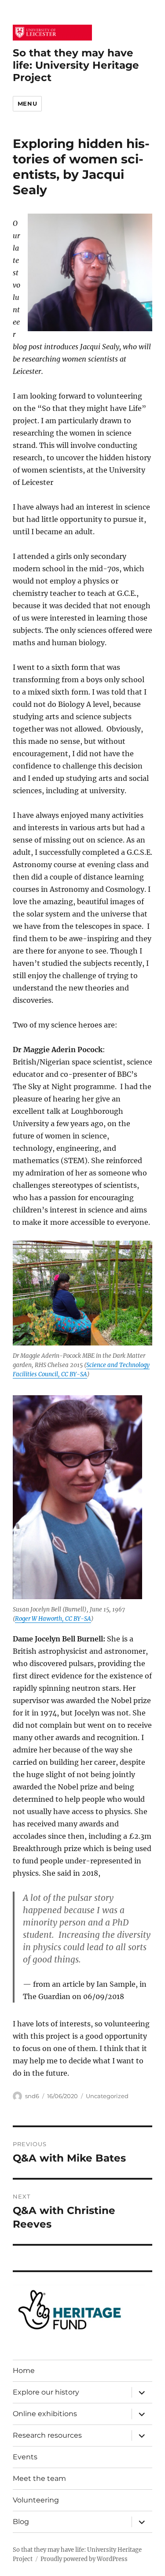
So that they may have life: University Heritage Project (76, 65)
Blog (21, 2522)
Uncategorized (107, 2096)
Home (24, 2371)
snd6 (32, 2096)
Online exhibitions (45, 2414)
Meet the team (39, 2478)
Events (25, 2457)
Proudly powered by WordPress (84, 2559)
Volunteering (36, 2500)
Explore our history (46, 2392)
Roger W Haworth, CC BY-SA (53, 1619)
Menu (27, 103)
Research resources (47, 2435)
